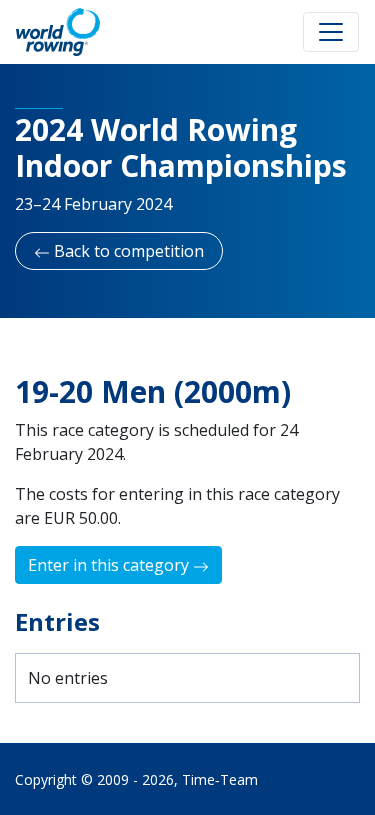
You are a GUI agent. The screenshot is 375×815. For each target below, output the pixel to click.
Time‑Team (220, 779)
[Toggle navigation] (331, 32)
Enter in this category (110, 565)
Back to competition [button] (127, 251)
